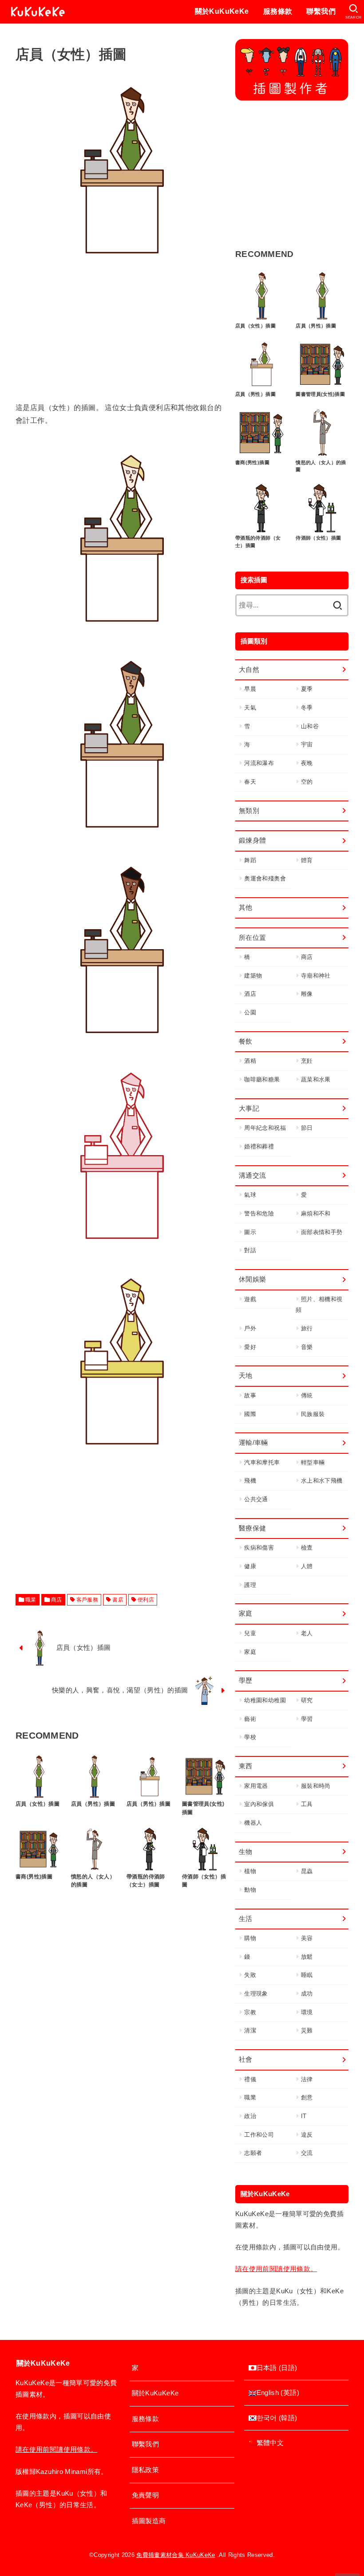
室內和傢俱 (259, 1804)
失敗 (250, 1975)
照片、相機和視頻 (319, 1305)
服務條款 (278, 11)
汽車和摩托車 (262, 1462)
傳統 (307, 1395)
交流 (307, 2153)
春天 (250, 782)
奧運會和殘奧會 (265, 878)
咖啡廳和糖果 (262, 1079)
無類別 (249, 811)
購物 (250, 1938)
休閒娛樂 (252, 1279)
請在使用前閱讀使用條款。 (276, 2269)
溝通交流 (252, 1176)
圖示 (250, 1232)
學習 (307, 1719)
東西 (246, 1766)
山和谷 (310, 726)
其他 (246, 907)
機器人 (253, 1823)
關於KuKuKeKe (222, 11)
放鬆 (307, 1957)
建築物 (253, 976)
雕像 (307, 994)
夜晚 (307, 763)
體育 (307, 860)
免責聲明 (145, 2495)
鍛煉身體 (252, 840)
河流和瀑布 (259, 763)
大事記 (249, 1109)
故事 (250, 1395)
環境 (307, 2012)
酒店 (250, 994)
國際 (250, 1414)
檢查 (307, 1548)
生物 (246, 1852)
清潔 (250, 2030)
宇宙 (307, 744)
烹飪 (307, 1061)
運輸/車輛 (253, 1443)
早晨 (250, 689)
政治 (250, 2116)
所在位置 (252, 938)
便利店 (146, 1600)
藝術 (250, 1719)
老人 (307, 1633)
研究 (307, 1700)
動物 (250, 1890)
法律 (307, 2079)
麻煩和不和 (316, 1213)
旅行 (307, 1328)
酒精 (250, 1061)
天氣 (250, 708)
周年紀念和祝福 (265, 1128)
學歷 (246, 1681)
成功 (307, 1994)
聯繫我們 (321, 11)
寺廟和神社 (316, 976)
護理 (250, 1585)
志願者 (253, 2153)
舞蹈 (250, 860)
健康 (250, 1566)
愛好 (250, 1347)
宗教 (250, 2012)
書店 (118, 1600)
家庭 (246, 1613)
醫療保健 (252, 1528)
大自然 (249, 670)
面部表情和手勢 (322, 1232)
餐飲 (246, 1041)
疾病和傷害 (259, 1548)
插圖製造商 (149, 2521)
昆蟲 (307, 1871)
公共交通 (256, 1499)
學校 (250, 1737)
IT (304, 2116)
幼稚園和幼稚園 (265, 1700)
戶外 (250, 1328)
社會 (246, 2059)
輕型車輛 (313, 1462)
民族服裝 (313, 1414)
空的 (307, 782)
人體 (307, 1566)
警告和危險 (259, 1213)
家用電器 (256, 1786)
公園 (250, 1012)
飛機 (250, 1481)
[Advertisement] (122, 339)
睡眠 (307, 1975)
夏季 (307, 689)
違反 (307, 2135)
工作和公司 (259, 2135)
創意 (307, 2097)
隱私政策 (145, 2470)
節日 (307, 1128)
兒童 (250, 1633)
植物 (250, 1871)
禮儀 (250, 2079)
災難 (307, 2030)
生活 (246, 1919)
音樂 (307, 1347)
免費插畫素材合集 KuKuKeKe (176, 2555)
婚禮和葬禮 (259, 1146)
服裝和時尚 (316, 1786)
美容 (307, 1938)
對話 (250, 1250)
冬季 (307, 708)
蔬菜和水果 (316, 1079)
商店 (57, 1600)
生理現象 (256, 1994)
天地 (246, 1376)
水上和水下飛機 (322, 1481)
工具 (307, 1804)
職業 (31, 1600)
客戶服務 (87, 1600)
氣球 (250, 1195)
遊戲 (250, 1299)
